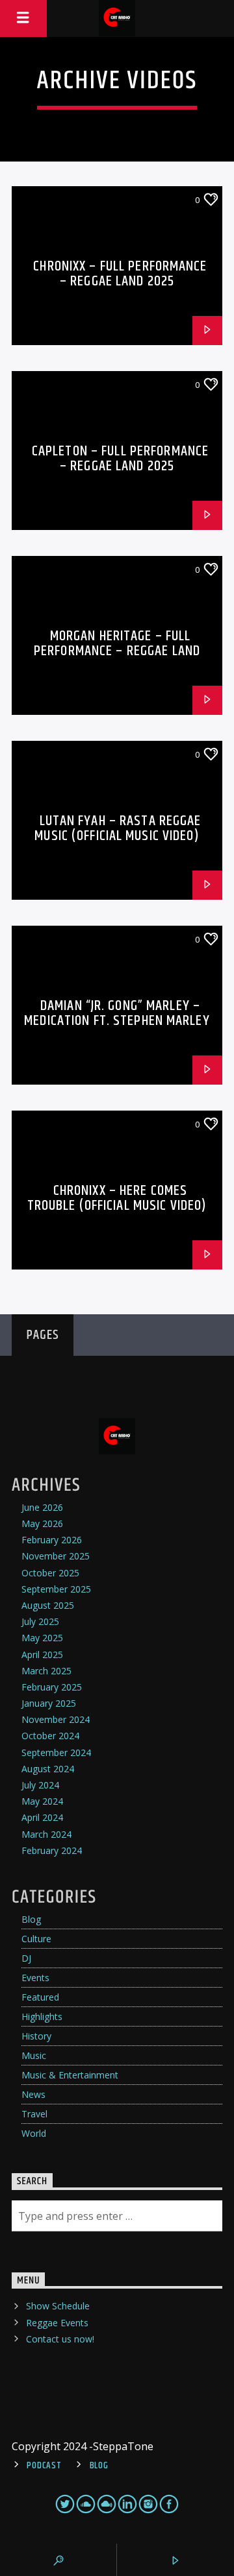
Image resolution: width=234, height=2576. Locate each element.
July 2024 (40, 1785)
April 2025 (42, 1655)
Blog (31, 1919)
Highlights (42, 2016)
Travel (34, 2114)
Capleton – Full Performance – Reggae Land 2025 (120, 459)
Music (34, 2055)
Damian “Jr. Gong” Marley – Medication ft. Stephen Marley (117, 1014)
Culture (36, 1939)
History (36, 2036)
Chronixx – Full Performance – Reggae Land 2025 (120, 274)
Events (35, 1978)
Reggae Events (57, 2323)
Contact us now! (60, 2339)
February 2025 (52, 1687)
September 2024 (56, 1752)
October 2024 (50, 1736)
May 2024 (42, 1801)
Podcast (44, 2466)
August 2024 (48, 1769)
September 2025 (56, 1589)
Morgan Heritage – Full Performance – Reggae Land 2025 (117, 651)
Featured (40, 1997)
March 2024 (46, 1834)
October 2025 (50, 1573)
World (34, 2133)
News (33, 2094)
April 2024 (42, 1817)
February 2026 (52, 1540)
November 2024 (56, 1719)
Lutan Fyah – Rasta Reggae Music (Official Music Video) (118, 829)
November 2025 (56, 1556)
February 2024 (52, 1850)
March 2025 (46, 1671)
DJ (26, 1958)
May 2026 (42, 1523)
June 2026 (42, 1507)
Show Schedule (58, 2306)
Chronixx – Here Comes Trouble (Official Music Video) (117, 1198)
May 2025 (42, 1638)
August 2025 (48, 1605)
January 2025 (49, 1703)
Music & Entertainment (70, 2075)
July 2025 (40, 1621)
